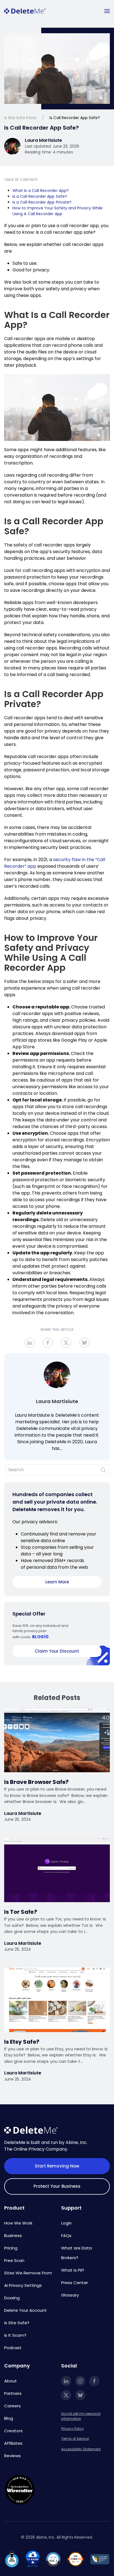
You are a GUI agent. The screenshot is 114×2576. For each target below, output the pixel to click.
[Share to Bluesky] (84, 1343)
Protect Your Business (57, 2186)
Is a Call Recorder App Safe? (40, 196)
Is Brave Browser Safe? (36, 1782)
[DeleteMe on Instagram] (80, 2381)
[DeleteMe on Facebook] (94, 2381)
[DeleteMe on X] (66, 2395)
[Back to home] (25, 11)
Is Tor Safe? (21, 1912)
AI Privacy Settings (23, 2285)
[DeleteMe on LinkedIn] (66, 2381)
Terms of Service (75, 2438)
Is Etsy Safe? (22, 2042)
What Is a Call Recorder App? (41, 191)
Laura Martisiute (57, 1401)
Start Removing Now (57, 2166)
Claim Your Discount (57, 1651)
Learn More (57, 1582)
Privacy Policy (72, 2429)
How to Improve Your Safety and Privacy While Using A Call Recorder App (58, 211)
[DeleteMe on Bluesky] (80, 2395)
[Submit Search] (103, 1470)
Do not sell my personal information (81, 2416)
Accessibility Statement (81, 2449)
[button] (107, 11)
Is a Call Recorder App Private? (42, 202)
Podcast (13, 2348)
